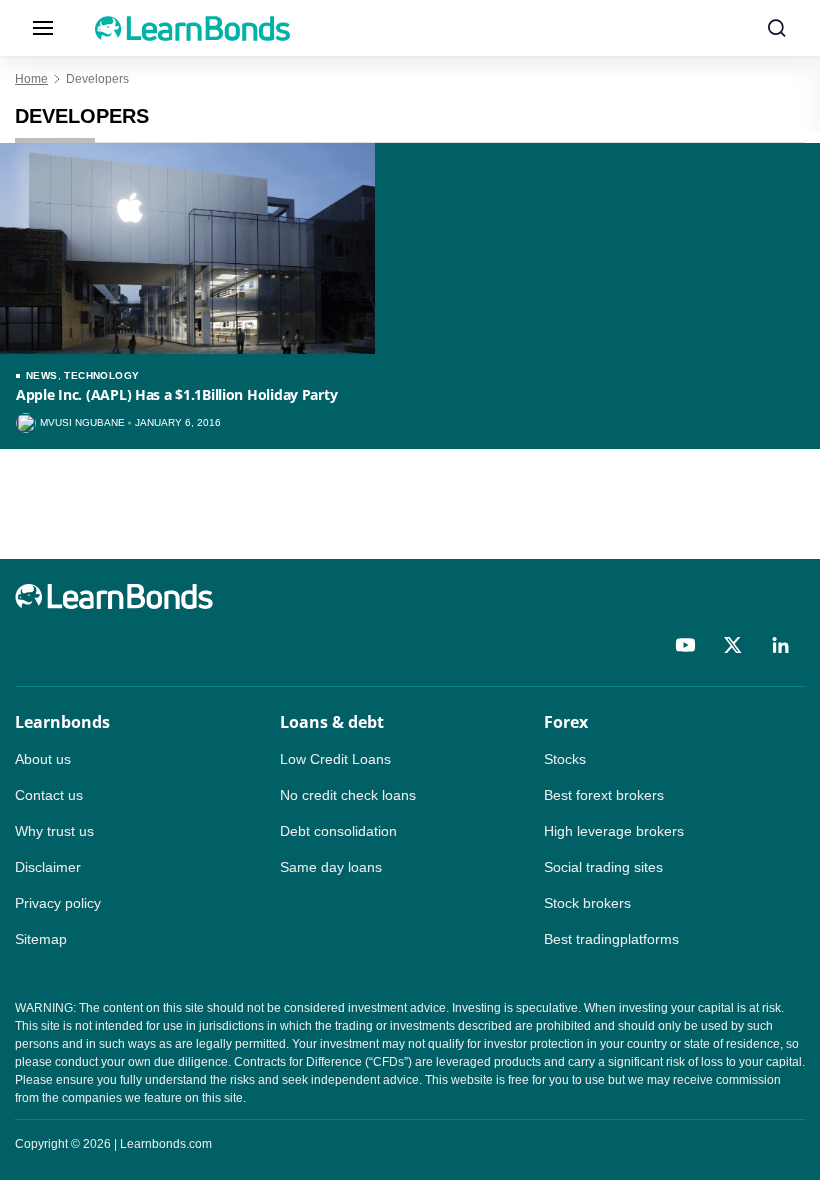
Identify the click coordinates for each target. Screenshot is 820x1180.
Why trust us (54, 831)
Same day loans (331, 867)
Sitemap (41, 939)
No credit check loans (348, 795)
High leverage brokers (614, 831)
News (42, 375)
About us (43, 759)
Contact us (49, 795)
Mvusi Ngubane (82, 423)
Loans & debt (332, 722)
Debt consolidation (338, 831)
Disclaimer (48, 867)
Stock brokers (587, 903)
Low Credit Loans (335, 759)
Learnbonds (62, 722)
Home (31, 79)
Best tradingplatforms (611, 939)
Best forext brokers (604, 795)
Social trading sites (603, 867)
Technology (101, 375)
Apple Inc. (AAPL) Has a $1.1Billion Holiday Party (176, 394)
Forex (566, 722)
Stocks (565, 759)
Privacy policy (58, 903)
